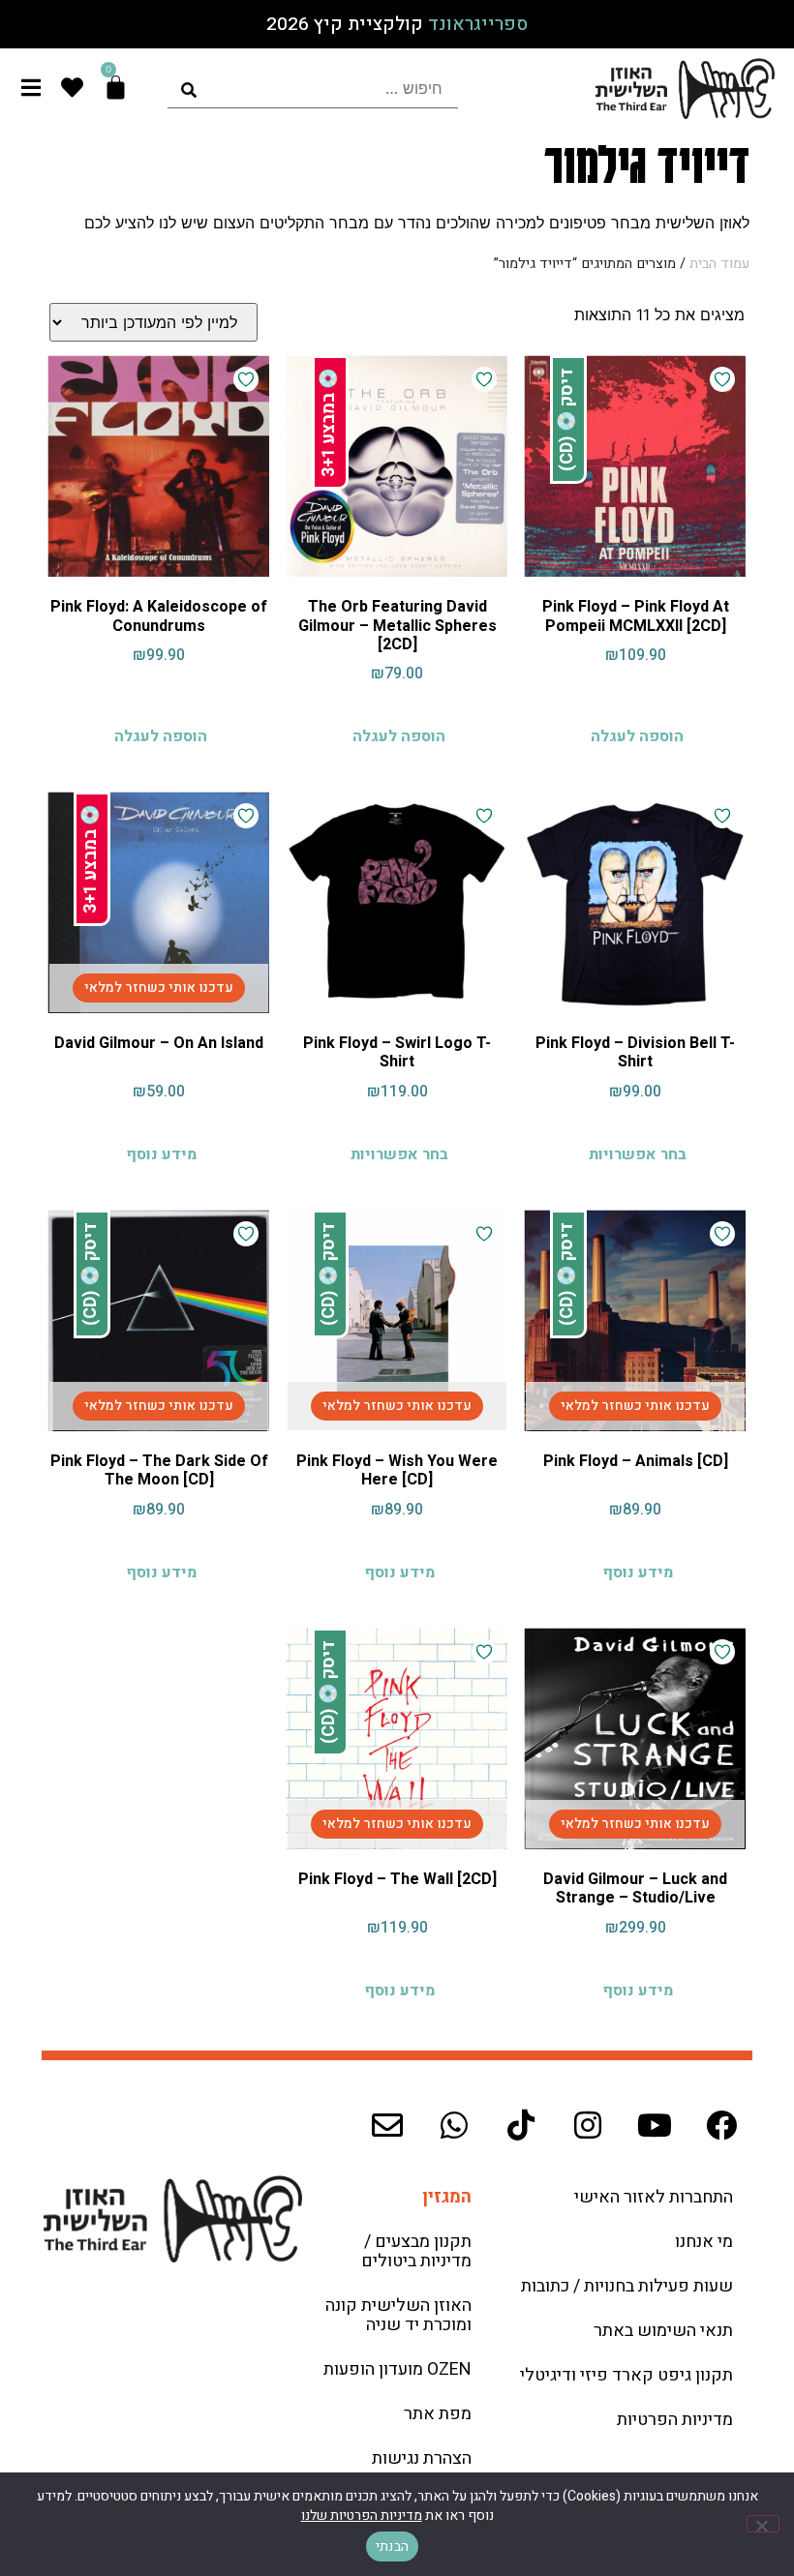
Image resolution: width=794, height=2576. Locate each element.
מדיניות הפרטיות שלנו (362, 2516)
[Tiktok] (521, 2125)
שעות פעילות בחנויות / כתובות (627, 2286)
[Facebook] (721, 2125)
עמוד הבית (719, 264)
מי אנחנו (704, 2242)
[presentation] (313, 89)
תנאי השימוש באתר (663, 2331)
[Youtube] (655, 2125)
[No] (763, 2524)
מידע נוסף (161, 1154)
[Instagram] (588, 2125)
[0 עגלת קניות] (116, 88)
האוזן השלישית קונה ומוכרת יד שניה (398, 2315)
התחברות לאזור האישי (654, 2197)
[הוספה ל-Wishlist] (722, 379)
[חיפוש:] (313, 89)
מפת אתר (438, 2414)
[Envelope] (387, 2125)
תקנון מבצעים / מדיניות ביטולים (416, 2251)
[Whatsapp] (454, 2125)
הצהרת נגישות (422, 2458)
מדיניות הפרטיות (675, 2420)
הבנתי (392, 2546)
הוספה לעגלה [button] (637, 736)
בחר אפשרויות (638, 1154)
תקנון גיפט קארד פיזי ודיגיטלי (626, 2375)
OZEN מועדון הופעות (397, 2369)
